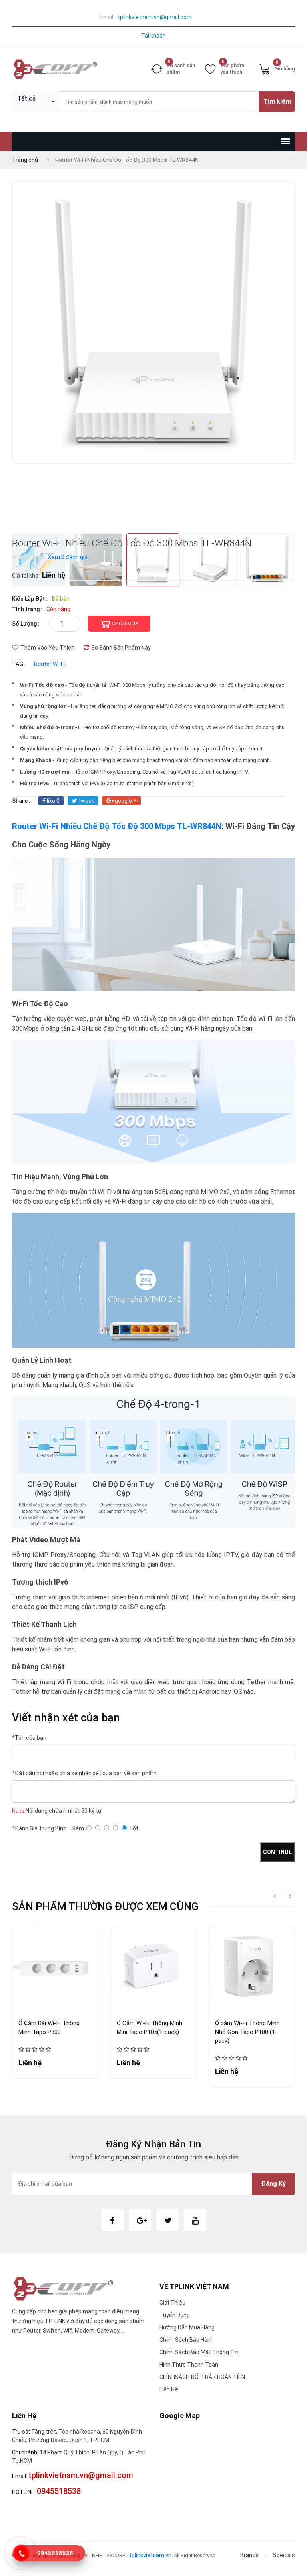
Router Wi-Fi (49, 664)
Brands (249, 2555)
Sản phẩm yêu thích (232, 69)
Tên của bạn (29, 1738)
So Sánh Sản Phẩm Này (121, 648)
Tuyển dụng (175, 2315)
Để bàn (61, 599)
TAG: (18, 664)
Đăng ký (273, 2184)
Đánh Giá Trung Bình (39, 1828)
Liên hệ (169, 2389)
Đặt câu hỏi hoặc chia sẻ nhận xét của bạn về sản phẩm (84, 1773)
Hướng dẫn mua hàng (187, 2327)
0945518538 (55, 2553)
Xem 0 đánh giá (68, 557)
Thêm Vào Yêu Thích (47, 648)
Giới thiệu (172, 2303)
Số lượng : (26, 624)
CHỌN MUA (125, 623)
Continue (277, 1852)
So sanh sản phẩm (181, 69)
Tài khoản (153, 36)
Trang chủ (25, 160)
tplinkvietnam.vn (150, 2555)
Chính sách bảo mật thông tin (199, 2352)
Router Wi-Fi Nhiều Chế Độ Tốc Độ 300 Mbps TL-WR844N (117, 826)
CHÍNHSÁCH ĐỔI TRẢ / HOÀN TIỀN (202, 2377)
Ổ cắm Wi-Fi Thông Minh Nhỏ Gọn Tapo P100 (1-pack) (247, 2032)
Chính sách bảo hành (187, 2340)
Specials (284, 2555)
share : (21, 801)
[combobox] (36, 102)
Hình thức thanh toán (189, 2365)
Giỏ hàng (285, 67)
